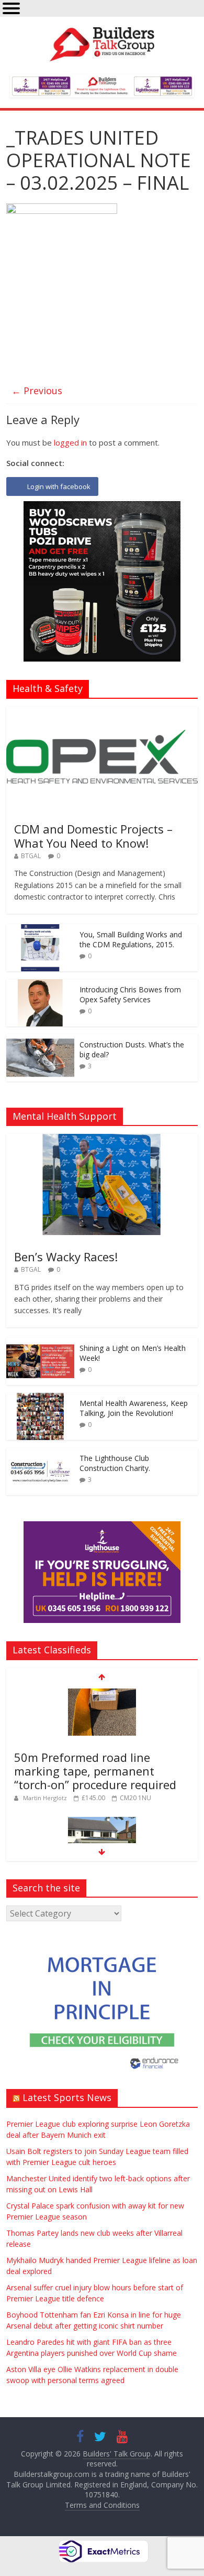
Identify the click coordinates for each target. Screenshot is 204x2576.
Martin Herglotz (46, 1798)
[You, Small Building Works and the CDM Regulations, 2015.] (40, 930)
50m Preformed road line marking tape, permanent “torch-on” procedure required (95, 1771)
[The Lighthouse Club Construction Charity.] (40, 1453)
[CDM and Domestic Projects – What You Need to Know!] (102, 712)
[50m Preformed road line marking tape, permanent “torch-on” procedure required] (102, 1694)
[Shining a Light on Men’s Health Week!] (40, 1343)
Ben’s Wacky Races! (66, 1257)
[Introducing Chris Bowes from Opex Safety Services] (40, 985)
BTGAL (31, 856)
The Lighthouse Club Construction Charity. (115, 1463)
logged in (70, 442)
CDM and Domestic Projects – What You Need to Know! (93, 836)
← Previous (37, 391)
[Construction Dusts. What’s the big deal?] (40, 1040)
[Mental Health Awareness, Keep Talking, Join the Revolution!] (40, 1398)
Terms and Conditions (102, 2505)
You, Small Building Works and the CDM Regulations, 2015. (131, 940)
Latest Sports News (67, 2097)
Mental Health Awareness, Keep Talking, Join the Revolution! (134, 1408)
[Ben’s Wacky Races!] (102, 1139)
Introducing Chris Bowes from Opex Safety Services (130, 995)
